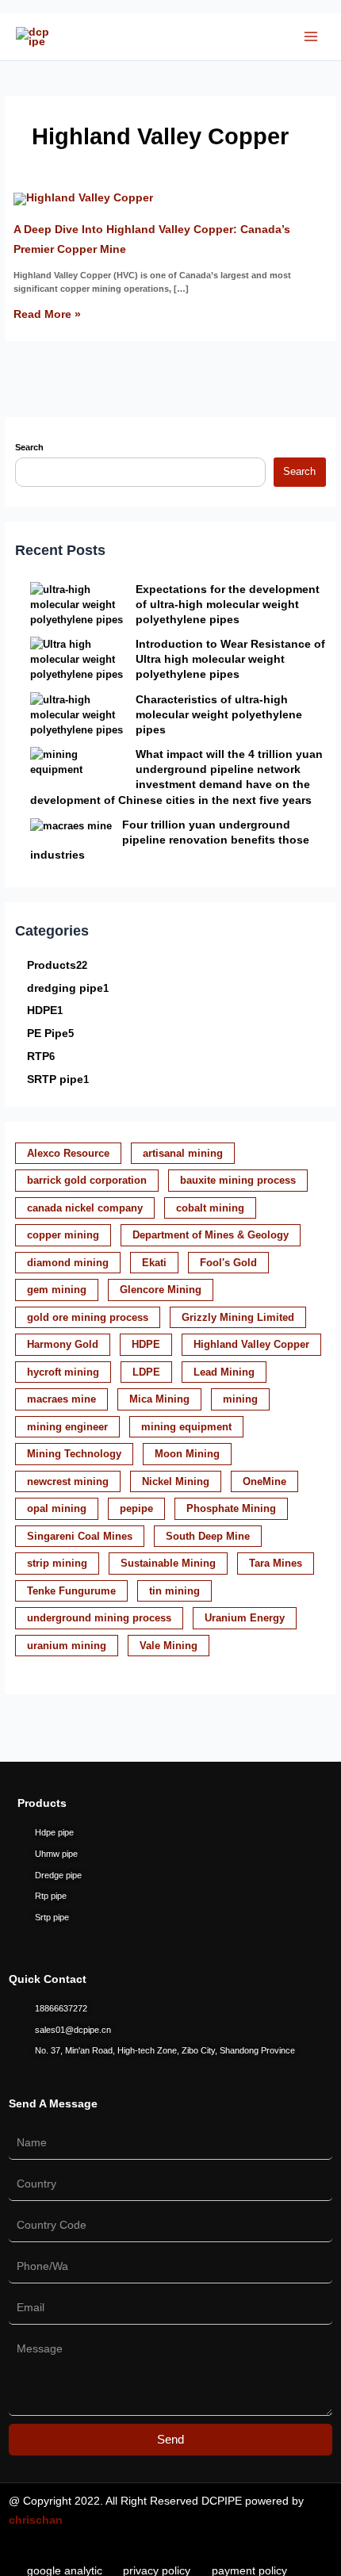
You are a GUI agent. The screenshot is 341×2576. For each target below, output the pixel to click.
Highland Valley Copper (251, 1344)
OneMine (264, 1481)
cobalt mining (210, 1208)
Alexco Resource (68, 1153)
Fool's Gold (228, 1263)
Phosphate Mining (231, 1508)
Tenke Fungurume (71, 1591)
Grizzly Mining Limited (238, 1317)
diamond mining (68, 1263)
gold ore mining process (88, 1317)
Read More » (47, 314)
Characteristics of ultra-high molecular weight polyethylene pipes (219, 714)
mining (240, 1399)
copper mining (63, 1235)
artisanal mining (183, 1153)
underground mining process (99, 1618)
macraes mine (61, 1399)
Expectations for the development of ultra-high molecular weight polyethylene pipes (228, 604)
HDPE (146, 1344)
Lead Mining (224, 1372)
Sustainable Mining (168, 1563)
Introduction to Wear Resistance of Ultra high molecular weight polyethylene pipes (230, 659)
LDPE (146, 1372)
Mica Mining (159, 1399)
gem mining (57, 1290)
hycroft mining (63, 1372)
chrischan (36, 2520)
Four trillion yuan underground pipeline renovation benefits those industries (170, 840)
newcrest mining (68, 1481)
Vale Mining (169, 1646)
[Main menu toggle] (311, 36)
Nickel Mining (176, 1481)
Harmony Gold (63, 1344)
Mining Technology (74, 1454)
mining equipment (186, 1427)
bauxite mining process (238, 1180)
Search (29, 447)
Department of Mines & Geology (211, 1235)
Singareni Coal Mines (80, 1536)
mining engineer (67, 1427)
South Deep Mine (208, 1536)
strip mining (57, 1563)
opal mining (57, 1508)
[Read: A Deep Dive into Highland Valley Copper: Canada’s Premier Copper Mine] (83, 197)
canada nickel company (85, 1208)
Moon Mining (187, 1454)
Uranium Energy (245, 1618)
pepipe (136, 1508)
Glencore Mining (161, 1290)
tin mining (174, 1591)
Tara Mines (276, 1563)
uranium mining (67, 1646)
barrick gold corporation (87, 1180)
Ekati (154, 1263)
